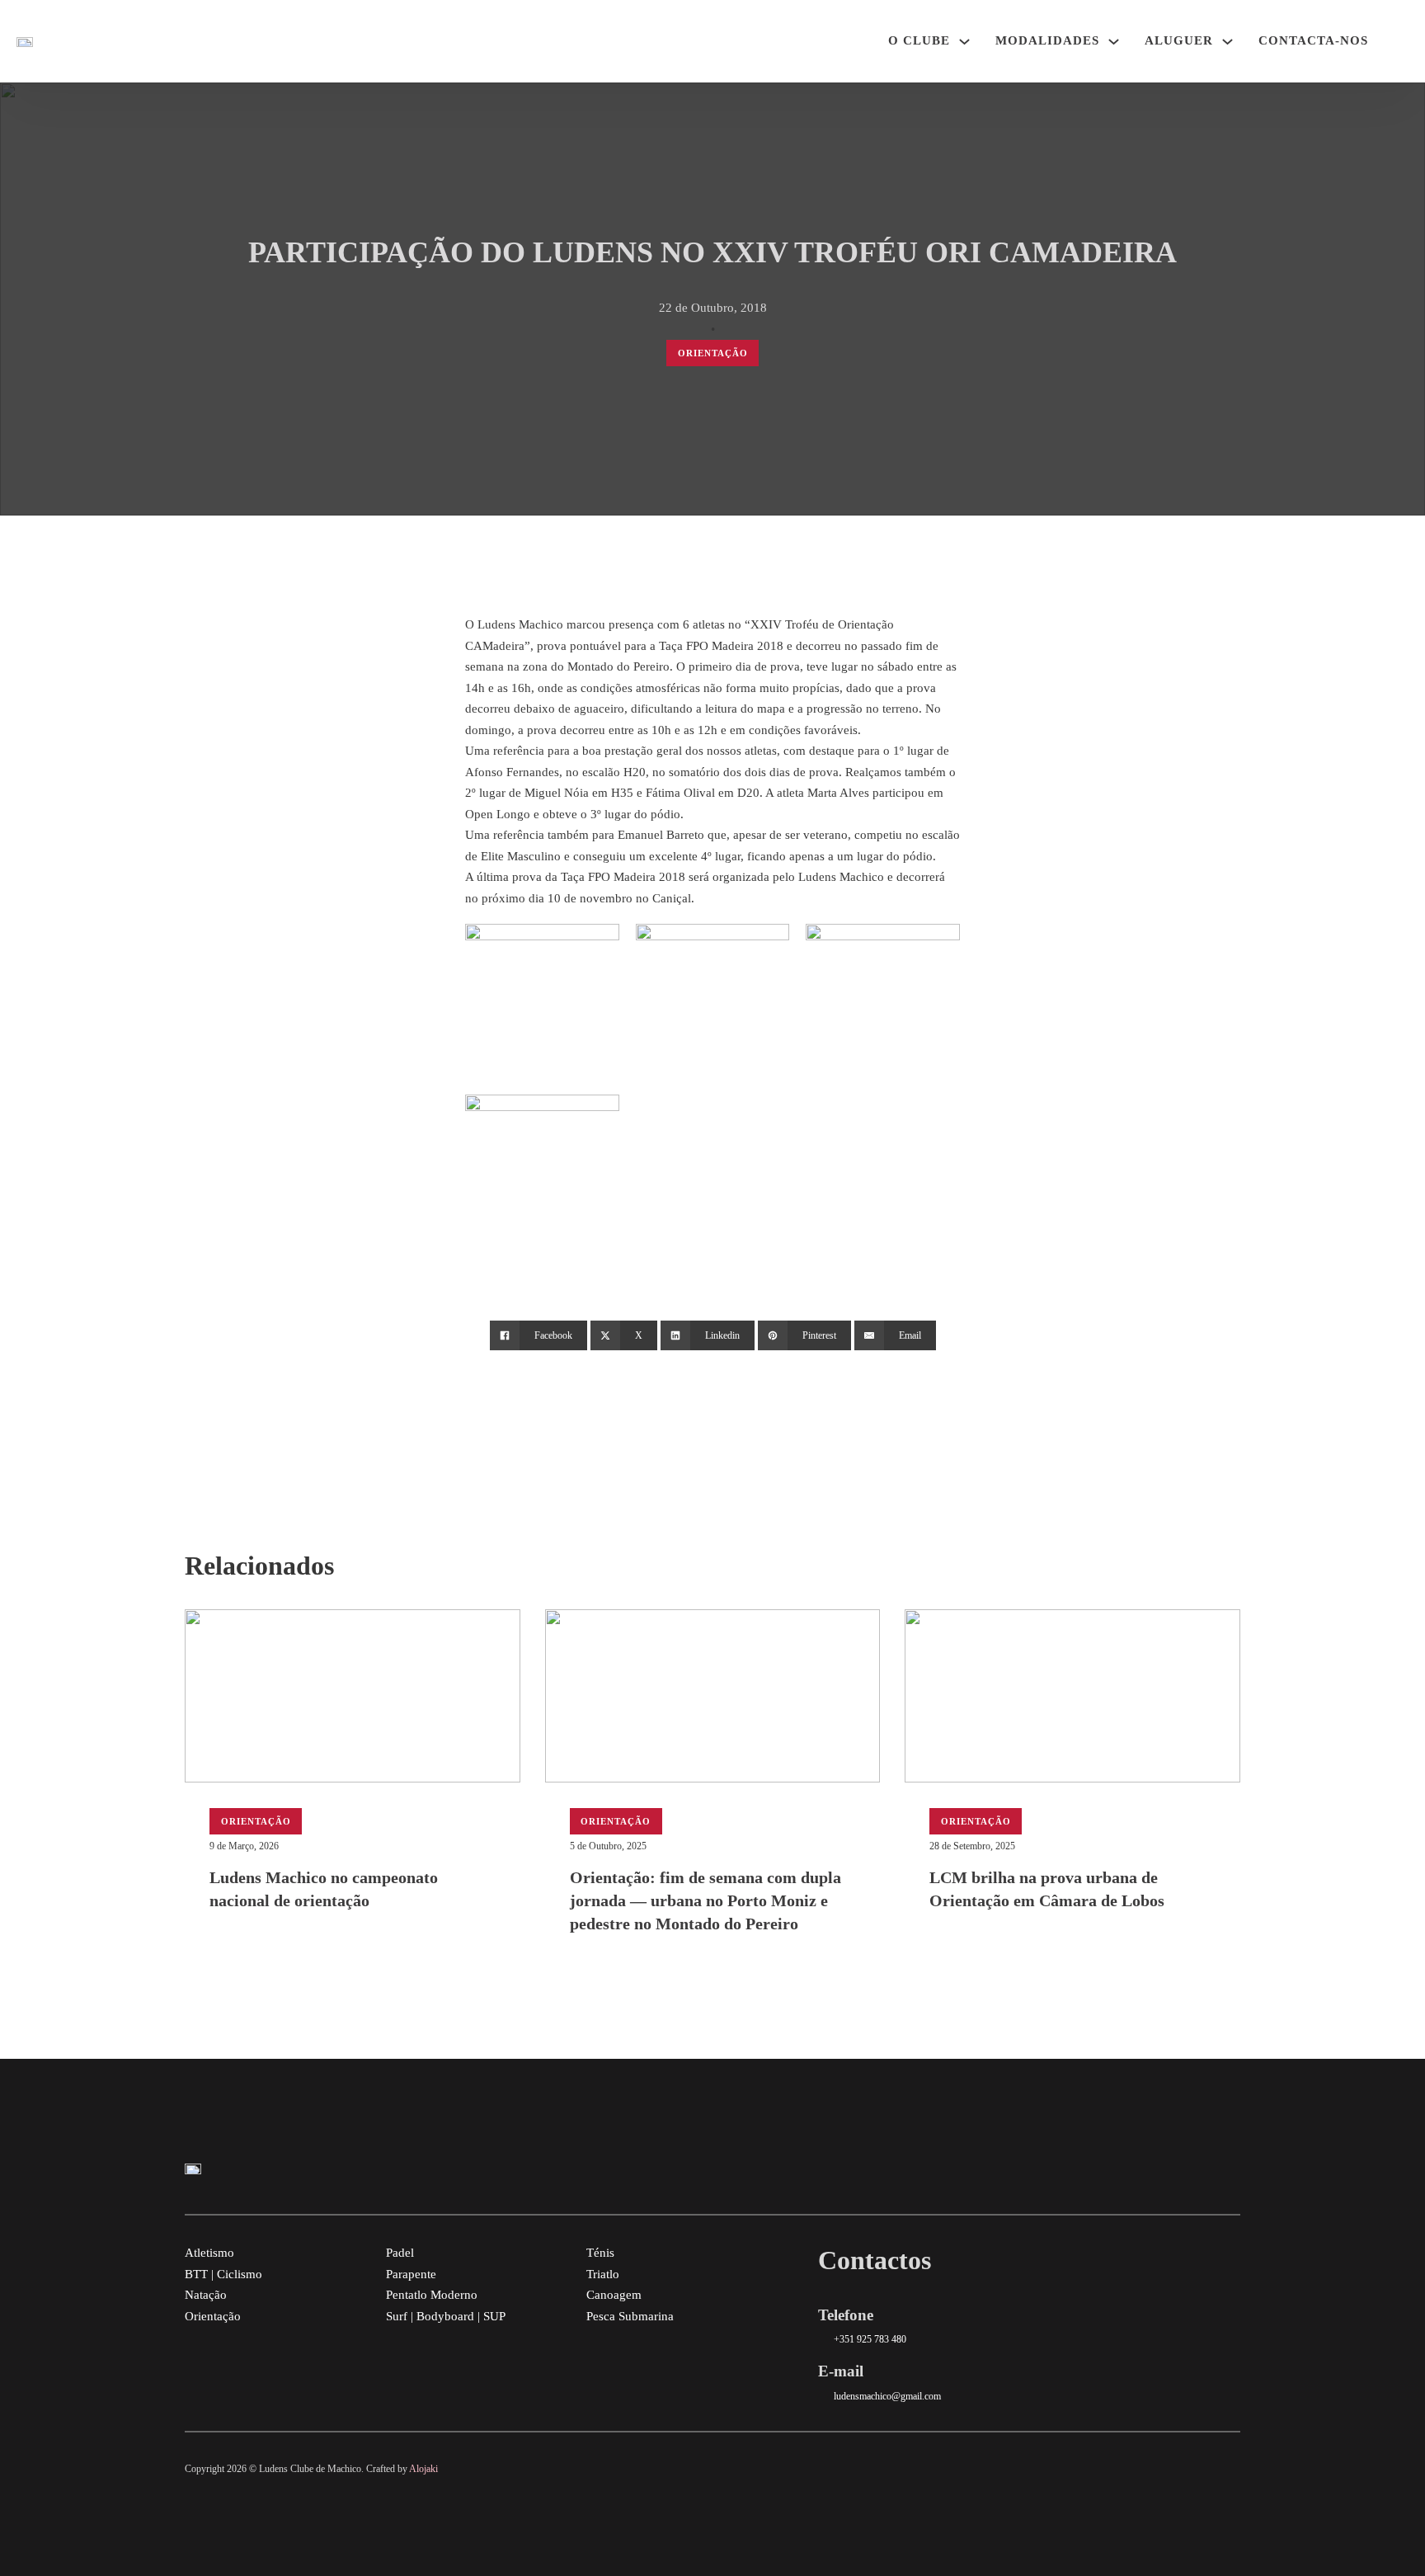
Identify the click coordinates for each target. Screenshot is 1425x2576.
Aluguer (1179, 40)
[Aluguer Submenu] (1227, 42)
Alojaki (423, 2469)
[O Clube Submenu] (964, 42)
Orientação (713, 353)
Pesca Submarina (630, 2316)
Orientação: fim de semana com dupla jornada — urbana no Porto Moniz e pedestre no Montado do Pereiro (705, 1900)
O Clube (919, 40)
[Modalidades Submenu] (1114, 42)
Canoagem (614, 2295)
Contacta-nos (1313, 40)
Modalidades (1047, 40)
